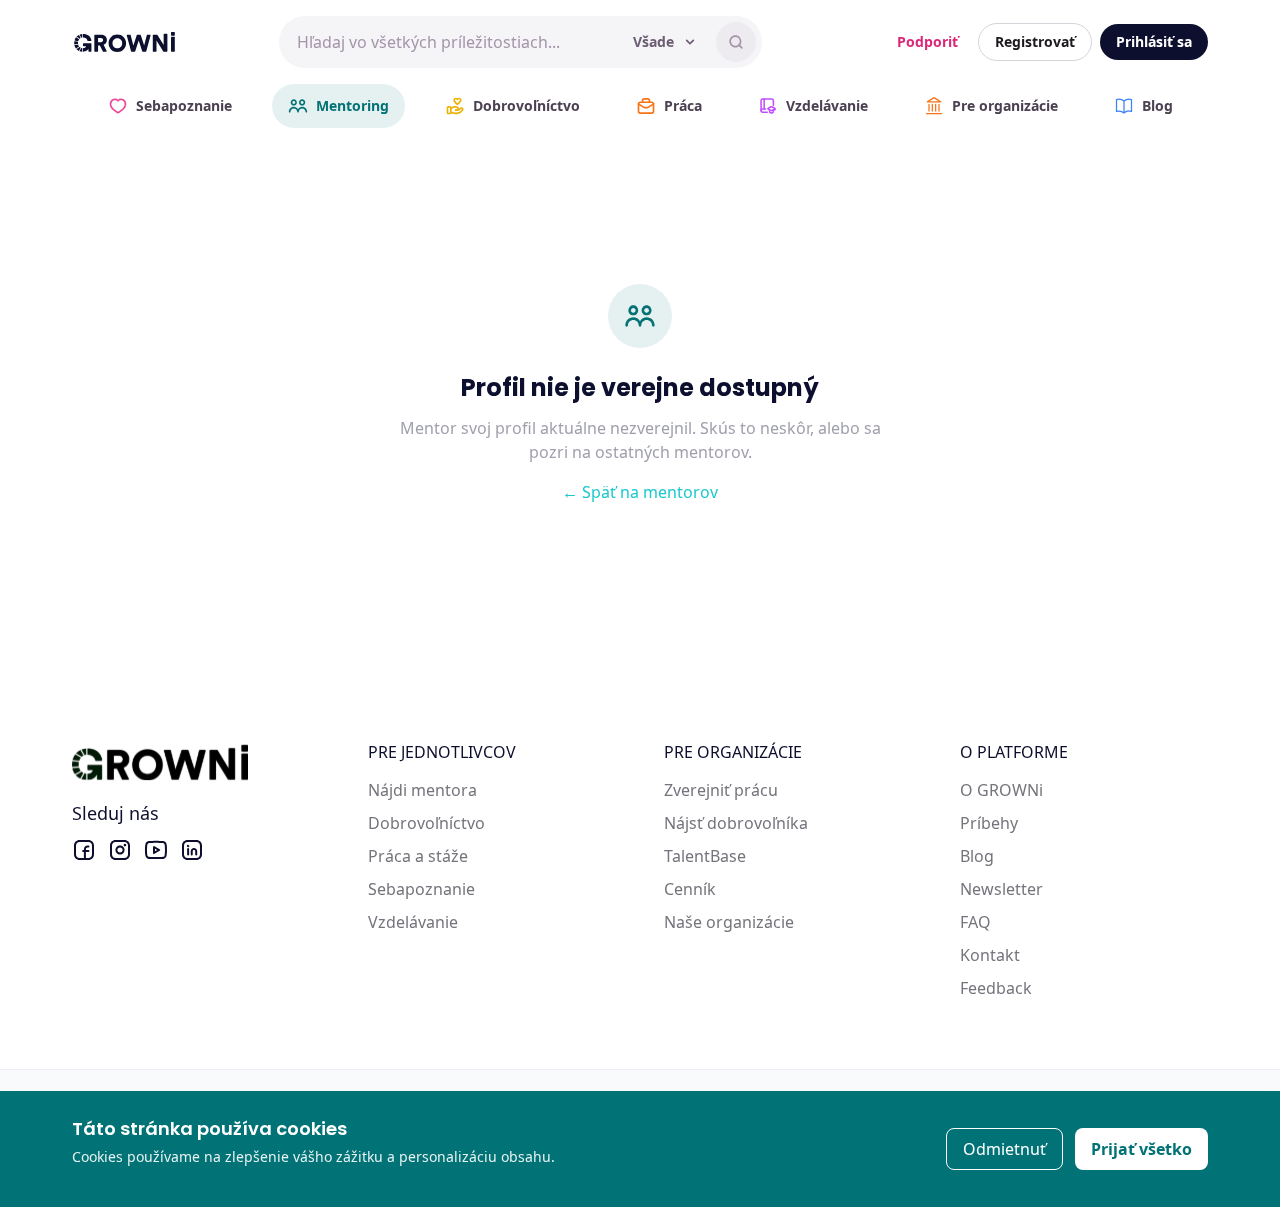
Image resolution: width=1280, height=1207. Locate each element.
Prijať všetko (1141, 1149)
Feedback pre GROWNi (1046, 988)
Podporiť (927, 41)
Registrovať (1035, 41)
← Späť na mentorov (640, 492)
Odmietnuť (1004, 1149)
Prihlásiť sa (1154, 41)
